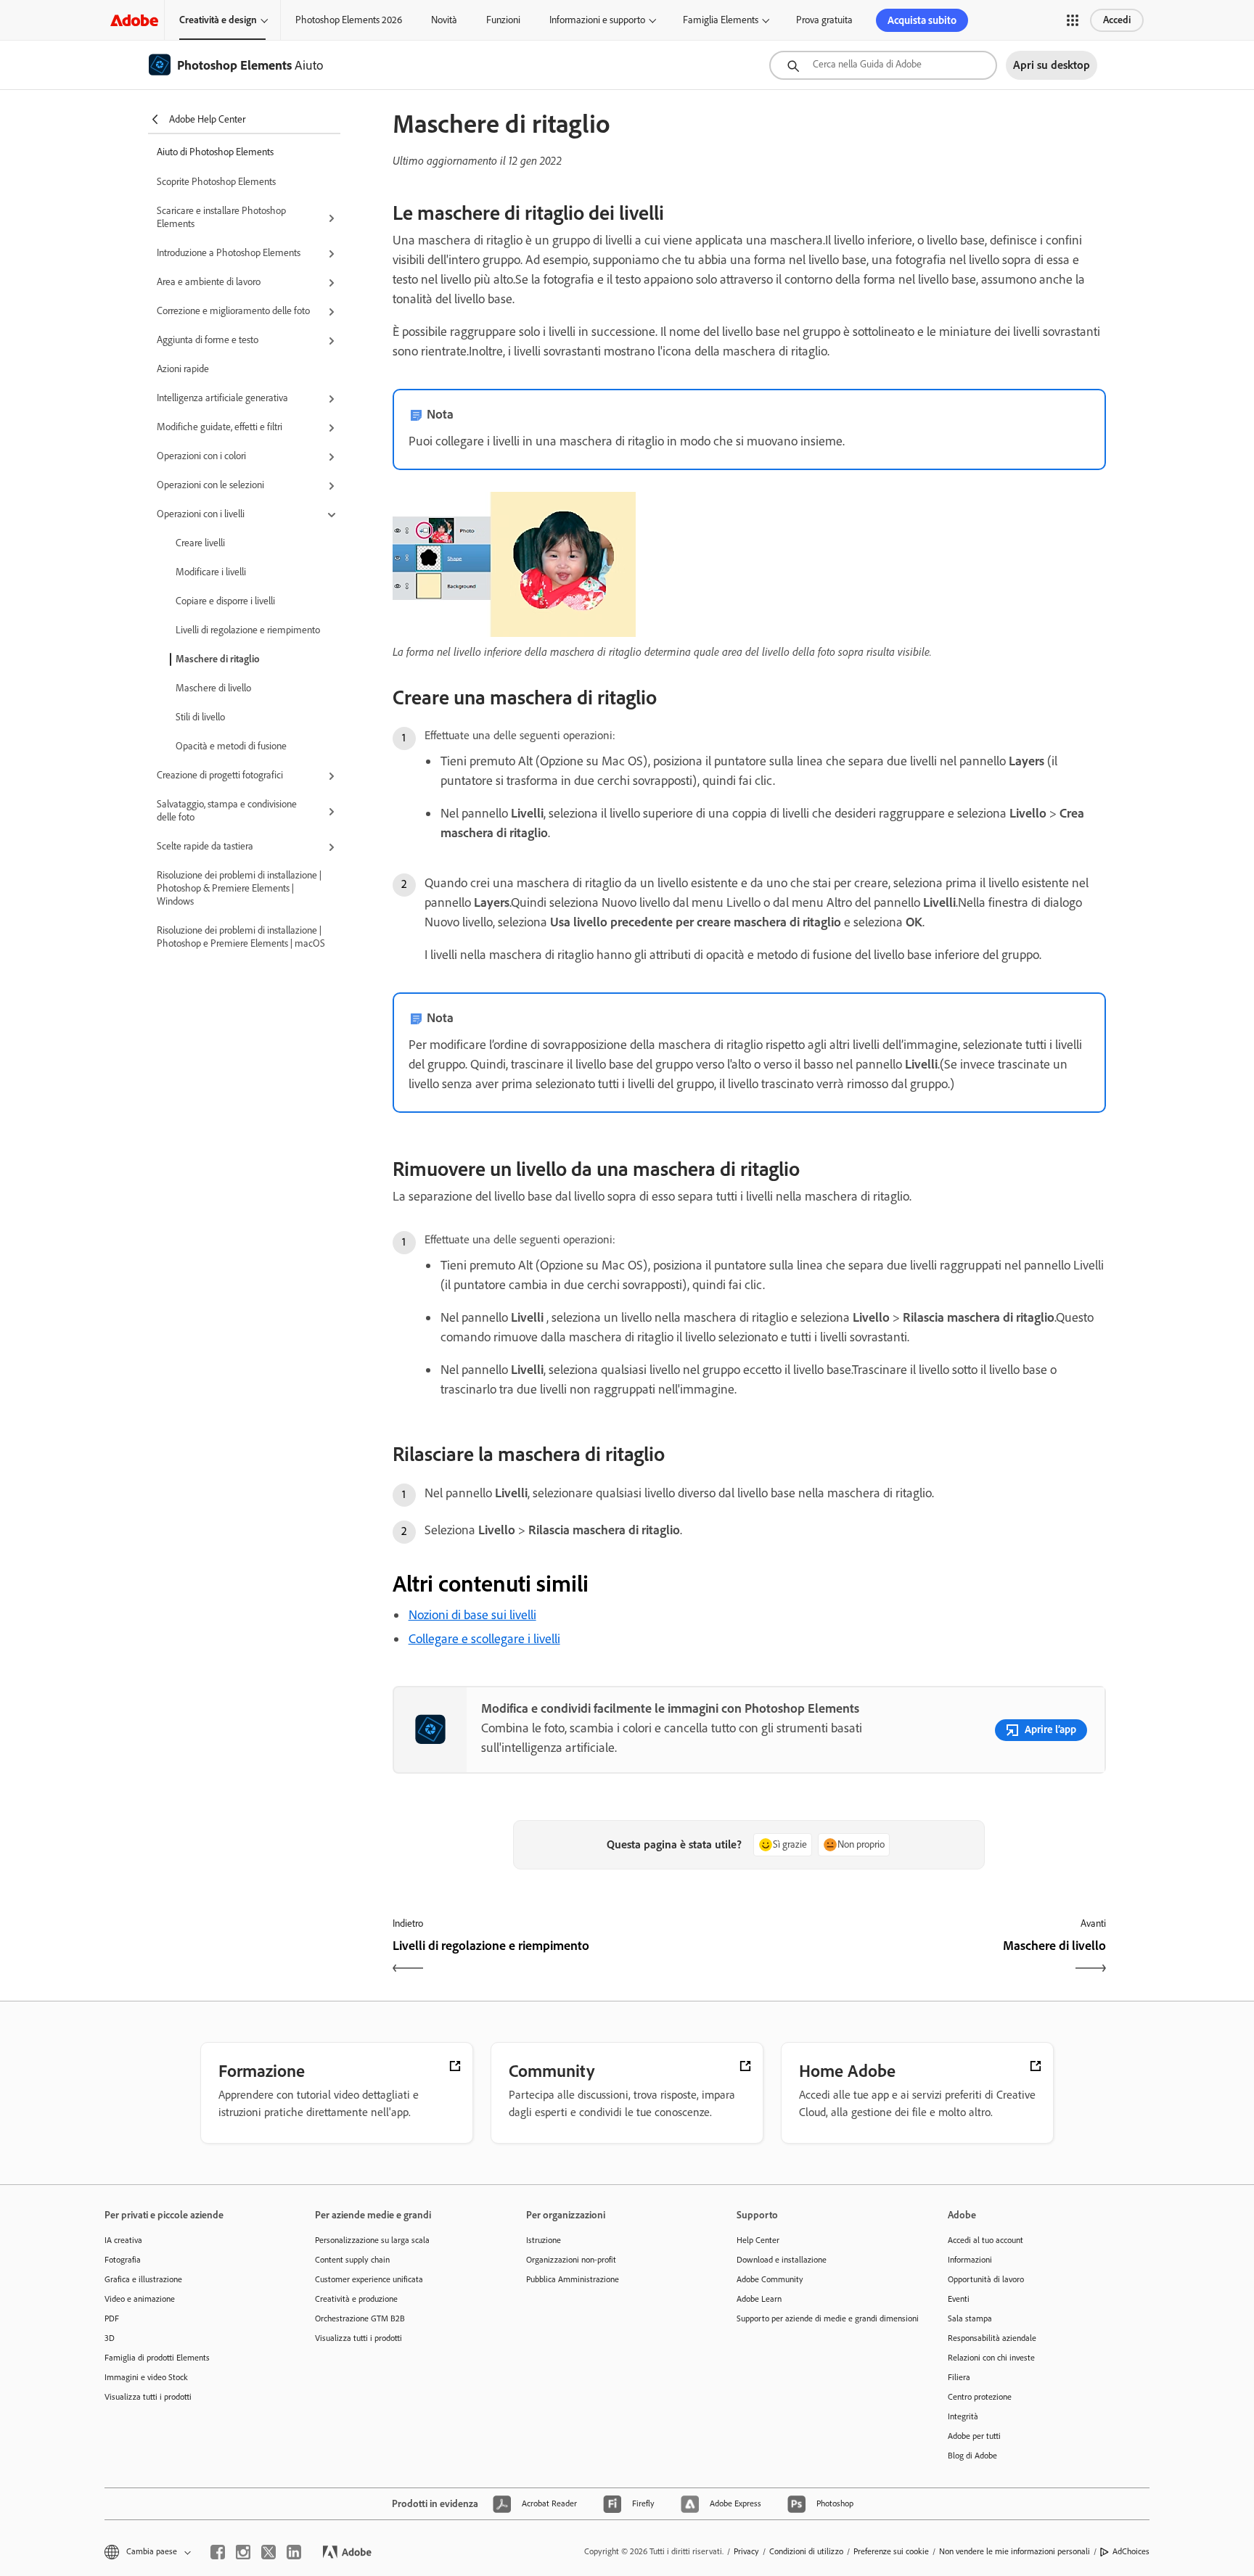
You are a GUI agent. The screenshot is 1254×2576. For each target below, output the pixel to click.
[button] (1073, 20)
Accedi (1117, 20)
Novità (444, 20)
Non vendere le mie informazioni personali (1015, 2551)
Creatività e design (218, 20)
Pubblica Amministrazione (573, 2279)
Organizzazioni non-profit (571, 2260)
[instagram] (243, 2552)
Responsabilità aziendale (992, 2338)
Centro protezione (980, 2397)
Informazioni (970, 2260)
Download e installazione (782, 2260)
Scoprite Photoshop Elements (216, 182)
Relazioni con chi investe (991, 2358)
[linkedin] (294, 2552)
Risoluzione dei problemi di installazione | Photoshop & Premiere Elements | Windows (239, 888)
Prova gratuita (824, 20)
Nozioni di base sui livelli (472, 1615)
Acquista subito (922, 20)
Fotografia (123, 2260)
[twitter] (269, 2552)
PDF (112, 2318)
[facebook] (218, 2552)
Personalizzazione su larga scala (372, 2240)
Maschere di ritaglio (218, 659)
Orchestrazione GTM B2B (360, 2318)
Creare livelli (200, 543)
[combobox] (883, 65)
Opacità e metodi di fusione (231, 746)
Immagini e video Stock (146, 2377)
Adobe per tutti (974, 2436)
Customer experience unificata (369, 2279)
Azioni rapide (183, 369)
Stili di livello (200, 717)
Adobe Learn (759, 2299)
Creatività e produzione (356, 2299)
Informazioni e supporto (597, 20)
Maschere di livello (213, 688)
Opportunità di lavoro (986, 2279)
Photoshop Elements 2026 (349, 20)
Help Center (758, 2240)
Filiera (959, 2377)
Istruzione (544, 2240)
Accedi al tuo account (985, 2240)
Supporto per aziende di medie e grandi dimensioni (820, 2318)
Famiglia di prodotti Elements (157, 2358)
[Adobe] (134, 20)
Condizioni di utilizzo (806, 2551)
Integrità (963, 2416)
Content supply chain (352, 2260)
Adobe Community (770, 2279)
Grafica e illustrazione (143, 2279)
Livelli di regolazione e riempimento (248, 630)
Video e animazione (140, 2299)
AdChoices (1131, 2551)
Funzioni (503, 20)
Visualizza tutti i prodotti (148, 2397)
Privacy (746, 2551)
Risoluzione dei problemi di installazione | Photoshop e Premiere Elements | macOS (241, 937)
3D (110, 2338)
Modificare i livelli (211, 572)
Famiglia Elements (721, 20)
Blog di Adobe (972, 2456)
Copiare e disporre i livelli (225, 601)
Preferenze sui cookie (891, 2551)
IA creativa (123, 2240)
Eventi (959, 2299)
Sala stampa (970, 2318)
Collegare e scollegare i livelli (484, 1639)
